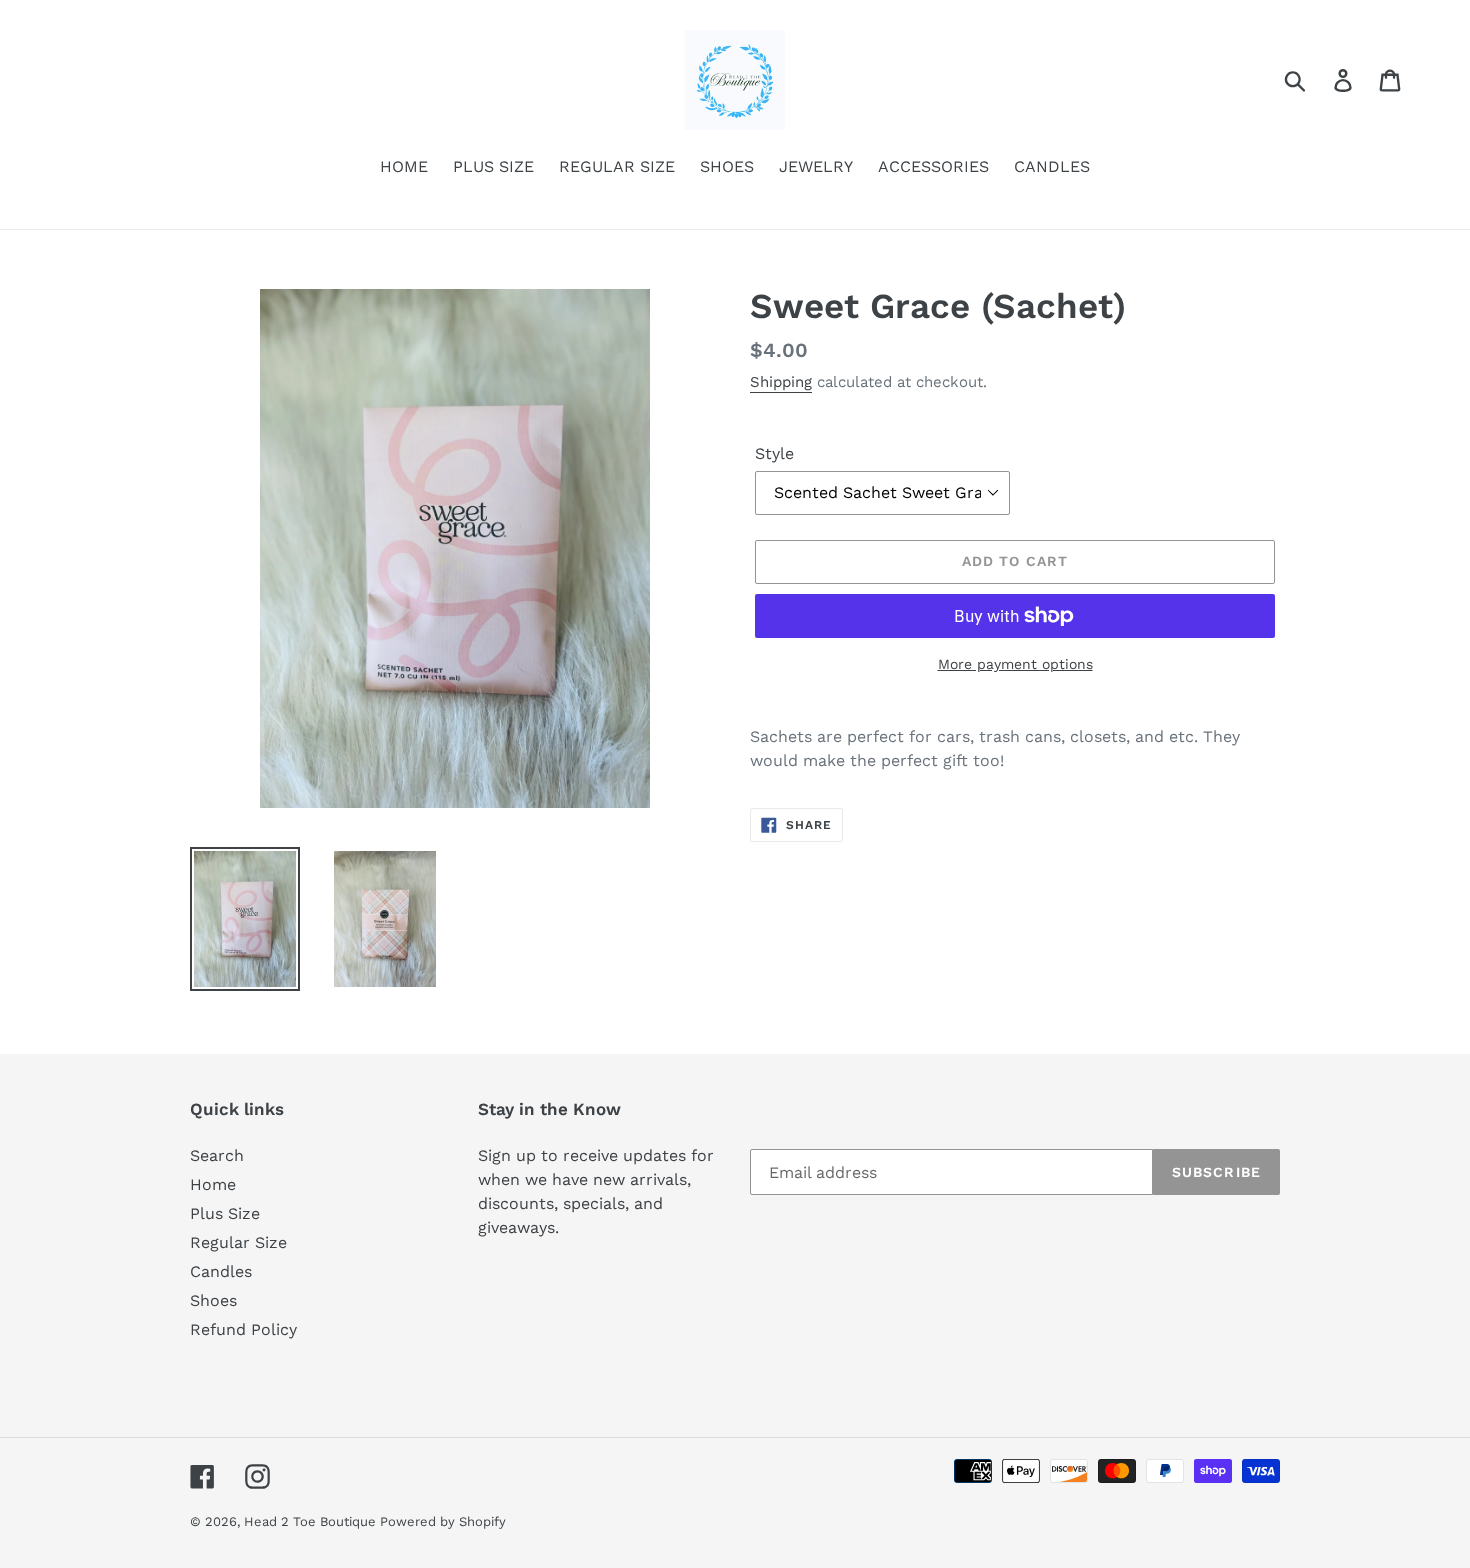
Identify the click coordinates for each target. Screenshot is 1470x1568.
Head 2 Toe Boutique (312, 1521)
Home (213, 1184)
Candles (221, 1271)
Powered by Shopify (443, 1521)
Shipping (781, 382)
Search (217, 1155)
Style (774, 453)
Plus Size (225, 1213)
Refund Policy (243, 1329)
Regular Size (238, 1242)
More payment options (1015, 664)
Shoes (213, 1300)
